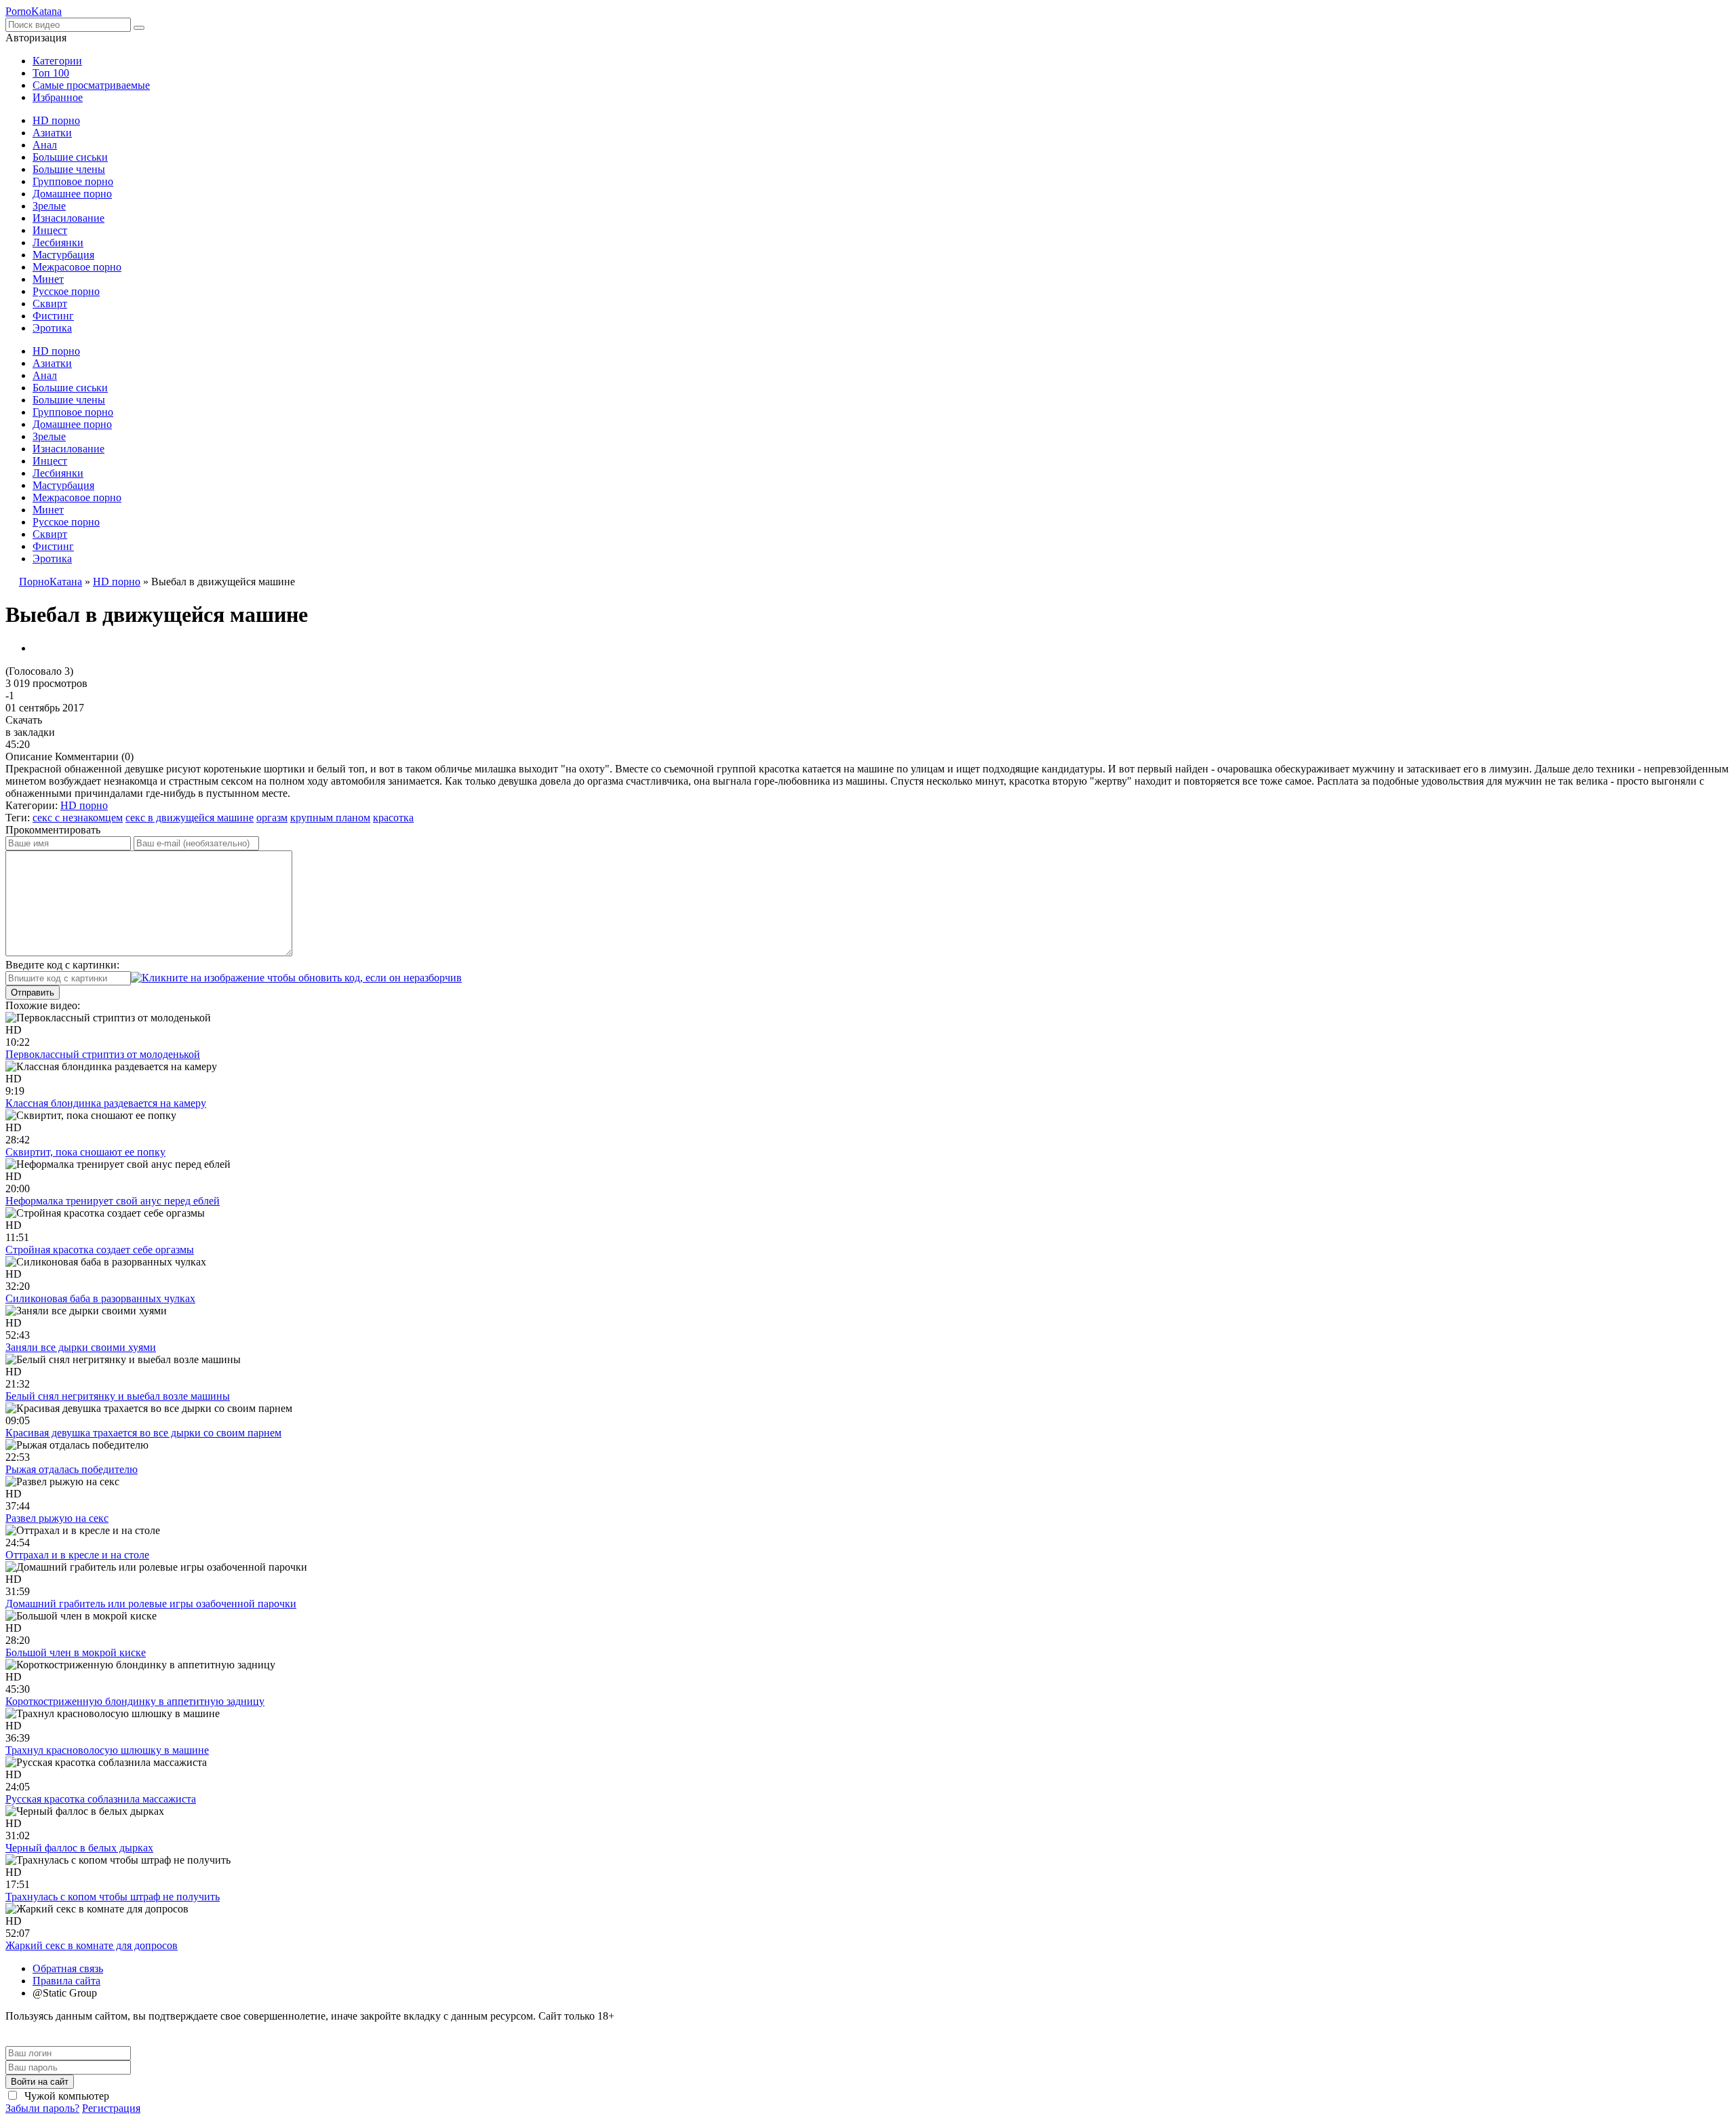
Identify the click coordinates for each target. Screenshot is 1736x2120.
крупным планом (330, 818)
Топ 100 (51, 73)
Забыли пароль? (42, 2108)
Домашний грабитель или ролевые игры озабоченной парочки (151, 1604)
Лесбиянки (58, 242)
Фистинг (53, 316)
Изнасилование (68, 218)
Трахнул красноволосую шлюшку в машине (107, 1750)
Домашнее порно (72, 194)
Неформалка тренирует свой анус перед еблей (113, 1201)
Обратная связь (68, 1968)
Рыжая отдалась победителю (72, 1469)
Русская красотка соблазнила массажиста (101, 1799)
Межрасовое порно (77, 267)
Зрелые (49, 206)
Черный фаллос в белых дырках (79, 1848)
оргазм (272, 818)
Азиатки (52, 133)
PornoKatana (34, 11)
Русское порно (66, 291)
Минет (48, 279)
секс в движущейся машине (190, 818)
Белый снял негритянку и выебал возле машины (118, 1396)
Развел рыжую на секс (57, 1518)
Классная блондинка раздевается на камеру (106, 1103)
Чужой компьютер (65, 2096)
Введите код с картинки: (62, 965)
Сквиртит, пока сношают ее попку (85, 1152)
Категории (57, 61)
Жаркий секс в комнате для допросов (92, 1945)
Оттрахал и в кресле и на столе (77, 1555)
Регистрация (111, 2108)
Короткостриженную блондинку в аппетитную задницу (135, 1701)
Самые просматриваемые (91, 85)
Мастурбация (63, 255)
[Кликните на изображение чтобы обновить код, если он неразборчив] (296, 978)
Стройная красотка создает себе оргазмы (100, 1250)
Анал (45, 145)
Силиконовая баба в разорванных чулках (100, 1298)
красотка (393, 818)
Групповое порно (73, 181)
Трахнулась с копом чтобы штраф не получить (113, 1897)
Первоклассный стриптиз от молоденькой (103, 1054)
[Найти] (139, 28)
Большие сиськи (70, 157)
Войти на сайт (40, 2082)
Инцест (50, 230)
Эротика (52, 328)
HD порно (56, 120)
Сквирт (50, 303)
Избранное (58, 97)
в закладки (30, 732)
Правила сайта (66, 1981)
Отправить (33, 993)
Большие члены (69, 169)
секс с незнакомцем (78, 818)
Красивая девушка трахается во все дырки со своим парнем (143, 1433)
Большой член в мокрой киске (76, 1652)
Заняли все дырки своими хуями (81, 1347)
